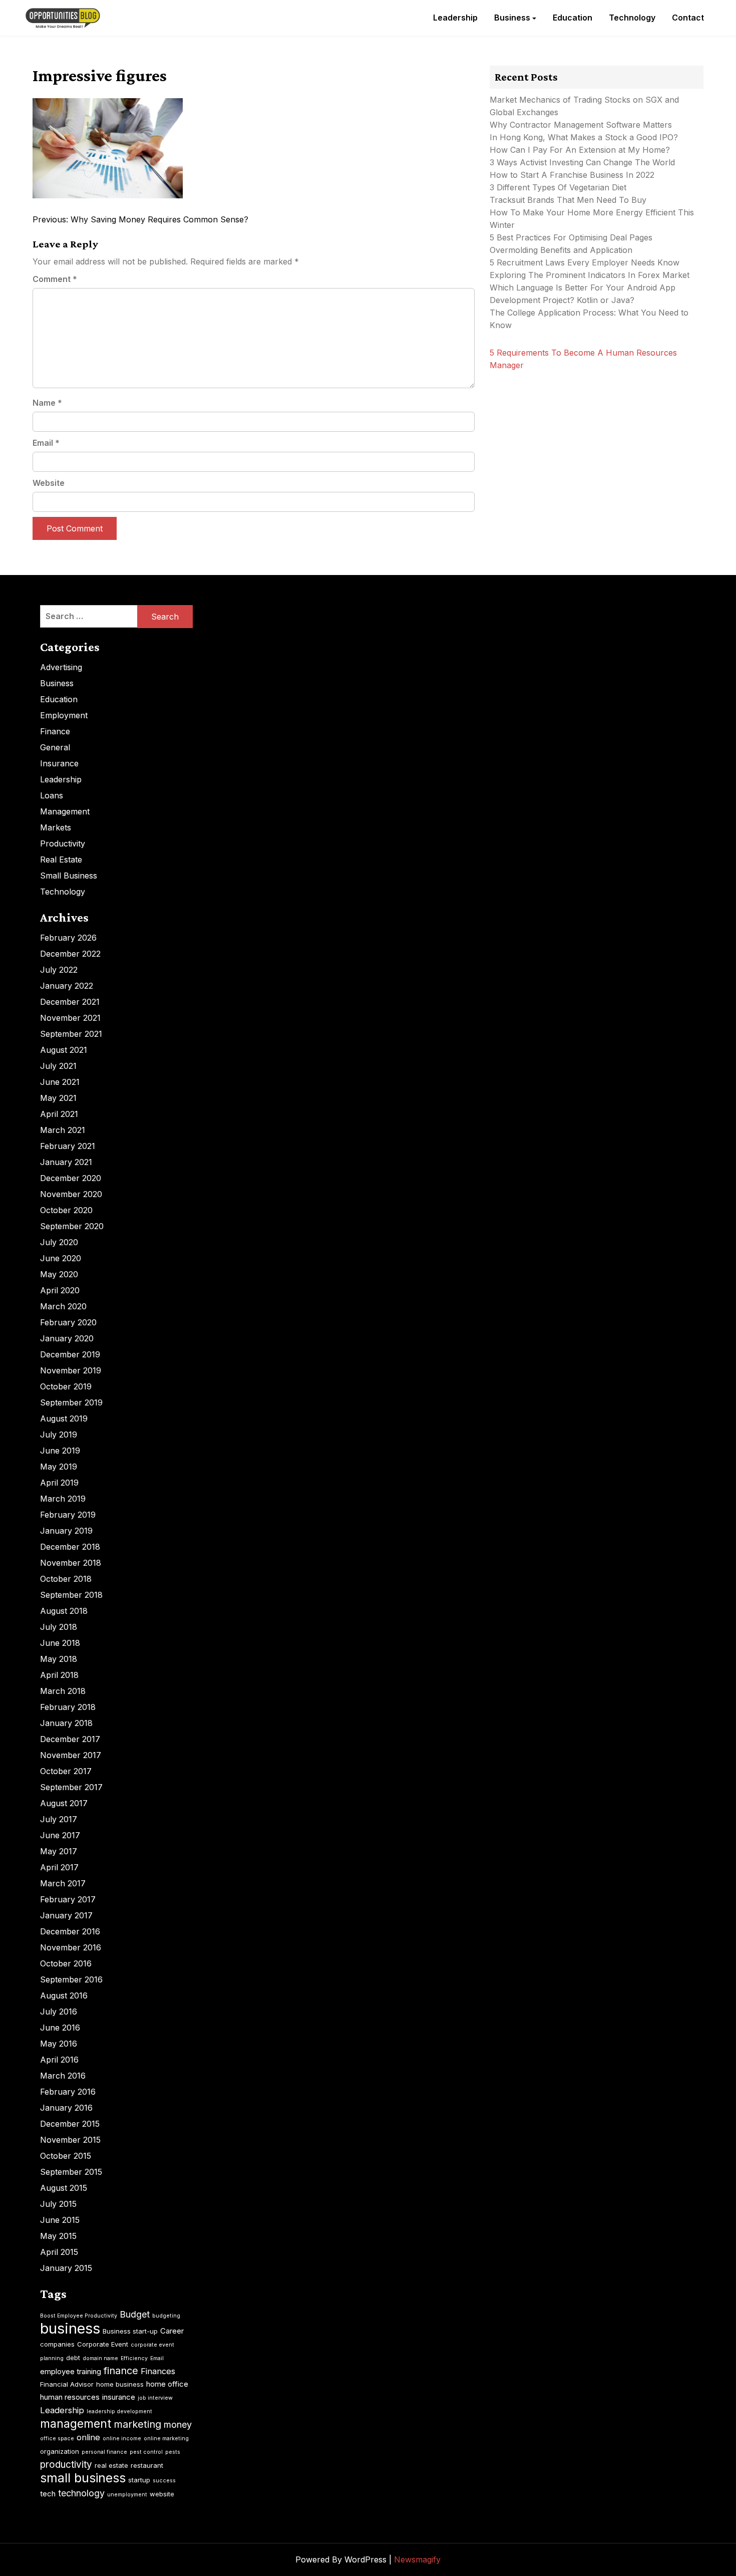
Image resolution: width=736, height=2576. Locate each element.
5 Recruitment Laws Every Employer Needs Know (585, 262)
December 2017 (70, 1739)
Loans (52, 795)
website (162, 2494)
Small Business (69, 876)
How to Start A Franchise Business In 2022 (572, 175)
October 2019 (66, 1386)
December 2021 (70, 1002)
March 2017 (63, 1883)
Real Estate (61, 860)
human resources (70, 2397)
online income (122, 2439)
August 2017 (64, 1803)
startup (139, 2480)
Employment (64, 715)
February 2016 (68, 2092)
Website (49, 483)
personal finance (104, 2452)
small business (83, 2478)
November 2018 (71, 1563)
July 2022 (59, 970)
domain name (100, 2358)
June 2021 (60, 1082)
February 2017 (68, 1899)
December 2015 (70, 2124)
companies (57, 2344)
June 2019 (60, 1451)
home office (167, 2384)
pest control (146, 2452)
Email (46, 443)
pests (173, 2452)
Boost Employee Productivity (79, 2316)
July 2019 (59, 1435)
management (76, 2424)
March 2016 (63, 2076)
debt (73, 2358)
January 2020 (67, 1338)
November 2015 (70, 2140)
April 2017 (59, 1867)
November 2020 (71, 1194)
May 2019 (59, 1467)
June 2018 (60, 1643)
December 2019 (70, 1354)
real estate (111, 2465)
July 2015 (58, 2204)
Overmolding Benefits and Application (561, 250)
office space (57, 2439)
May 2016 (59, 2044)
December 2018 (70, 1547)
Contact (688, 18)
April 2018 (59, 1675)
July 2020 (59, 1242)
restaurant (147, 2465)
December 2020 (71, 1178)
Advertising (61, 667)
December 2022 (70, 954)
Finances (158, 2371)
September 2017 (71, 1787)
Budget (135, 2314)
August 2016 (64, 1995)
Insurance (59, 763)
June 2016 (60, 2028)
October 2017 (66, 1771)
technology (81, 2493)
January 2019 (66, 1531)
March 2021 (63, 1130)
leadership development (119, 2411)
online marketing (166, 2439)
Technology (632, 18)
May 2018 (59, 1659)
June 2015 (60, 2220)
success (164, 2481)
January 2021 (66, 1162)
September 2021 (71, 1034)
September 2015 (71, 2172)
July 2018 (59, 1627)
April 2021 (59, 1114)
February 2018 (68, 1707)
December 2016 (70, 1931)
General (55, 747)
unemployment (127, 2495)
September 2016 (71, 1979)
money (178, 2424)
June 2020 (61, 1258)
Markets (56, 827)
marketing (137, 2424)
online (88, 2437)
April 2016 (59, 2060)
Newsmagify (417, 2559)
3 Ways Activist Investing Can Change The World (582, 162)
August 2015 (64, 2188)
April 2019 (59, 1483)
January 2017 (66, 1915)
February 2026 (68, 938)
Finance (55, 731)
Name (47, 403)
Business (512, 18)
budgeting (166, 2316)
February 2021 (68, 1146)
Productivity (63, 843)
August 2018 (64, 1611)
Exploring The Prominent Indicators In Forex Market (591, 275)
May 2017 (59, 1851)
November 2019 (71, 1370)
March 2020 (63, 1306)
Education (573, 18)
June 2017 (60, 1835)
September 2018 (71, 1595)
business (70, 2328)
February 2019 (68, 1515)
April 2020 (60, 1290)
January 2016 (66, 2108)
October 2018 (66, 1579)
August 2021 (64, 1050)
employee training (71, 2371)
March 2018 (63, 1691)
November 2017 (71, 1755)
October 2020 (66, 1210)
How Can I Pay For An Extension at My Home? (580, 150)
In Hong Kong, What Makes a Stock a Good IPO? (584, 137)
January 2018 (66, 1723)
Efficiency (134, 2358)
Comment (55, 279)
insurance (119, 2397)
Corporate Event (103, 2344)
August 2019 (64, 1418)
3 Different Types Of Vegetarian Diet (558, 187)
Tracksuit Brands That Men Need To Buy (568, 200)
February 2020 (68, 1322)
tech (48, 2494)
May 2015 (58, 2236)
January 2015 (66, 2268)
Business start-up (130, 2331)
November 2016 (71, 1947)
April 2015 (59, 2252)
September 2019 (71, 1402)
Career (172, 2331)
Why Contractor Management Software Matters (581, 125)
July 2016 (59, 2012)
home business (120, 2384)
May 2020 (59, 1274)
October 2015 (66, 2156)
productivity (66, 2465)
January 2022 (67, 986)
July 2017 (59, 1819)
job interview (155, 2398)
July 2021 (58, 1066)
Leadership (455, 18)
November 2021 (70, 1018)
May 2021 (58, 1098)
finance (121, 2371)
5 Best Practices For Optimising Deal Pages (571, 237)
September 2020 (72, 1226)
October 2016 (66, 1963)
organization (60, 2451)
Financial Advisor (67, 2384)
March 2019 (63, 1499)
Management (65, 811)
